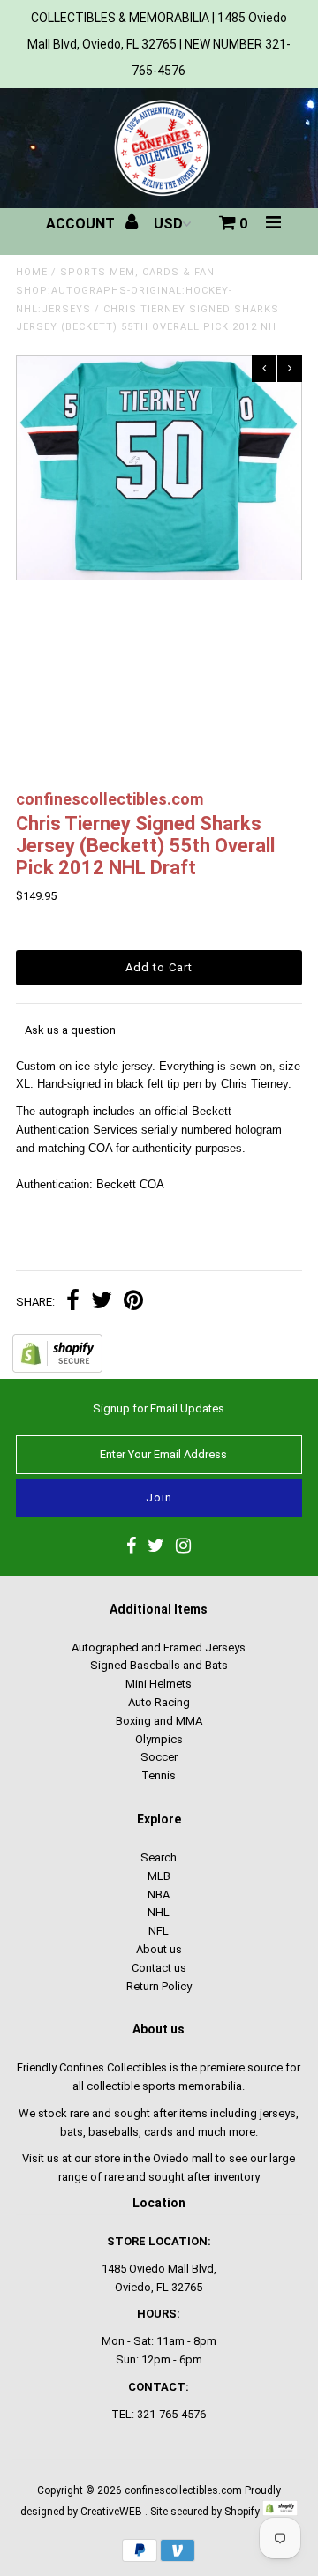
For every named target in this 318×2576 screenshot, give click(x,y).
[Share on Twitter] (102, 1303)
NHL (159, 1912)
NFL (159, 1931)
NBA (159, 1895)
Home (32, 272)
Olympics (159, 1739)
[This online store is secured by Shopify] (57, 1369)
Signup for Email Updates (159, 1408)
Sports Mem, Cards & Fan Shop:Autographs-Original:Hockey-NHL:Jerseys (124, 291)
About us (159, 1949)
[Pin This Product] (133, 1303)
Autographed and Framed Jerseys (159, 1647)
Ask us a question (70, 1030)
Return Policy (159, 1986)
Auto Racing (159, 1702)
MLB (159, 1876)
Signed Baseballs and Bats (159, 1665)
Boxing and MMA (159, 1721)
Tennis (159, 1775)
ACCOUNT (82, 224)
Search (159, 1857)
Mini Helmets (159, 1684)
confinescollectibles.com (183, 2490)
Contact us (159, 1968)
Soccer (159, 1757)
